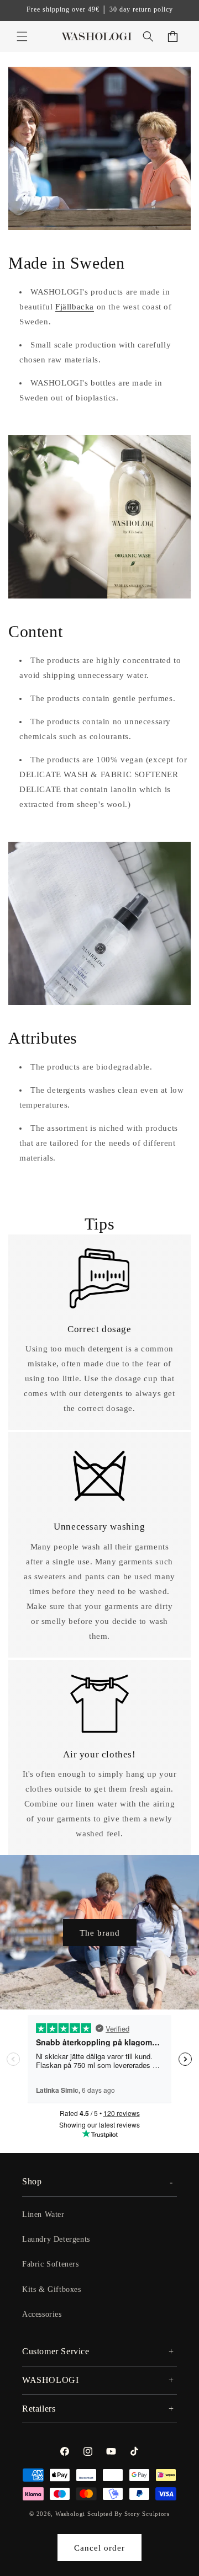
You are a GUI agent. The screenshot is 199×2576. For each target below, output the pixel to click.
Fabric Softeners (51, 2264)
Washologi (70, 2514)
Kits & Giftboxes (52, 2289)
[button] (22, 36)
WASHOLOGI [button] (50, 2380)
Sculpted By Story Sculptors (129, 2514)
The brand (100, 1932)
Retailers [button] (39, 2409)
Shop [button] (32, 2181)
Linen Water (43, 2214)
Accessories (42, 2314)
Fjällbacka (75, 307)
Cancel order (99, 2548)
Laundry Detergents (56, 2239)
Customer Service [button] (56, 2351)
